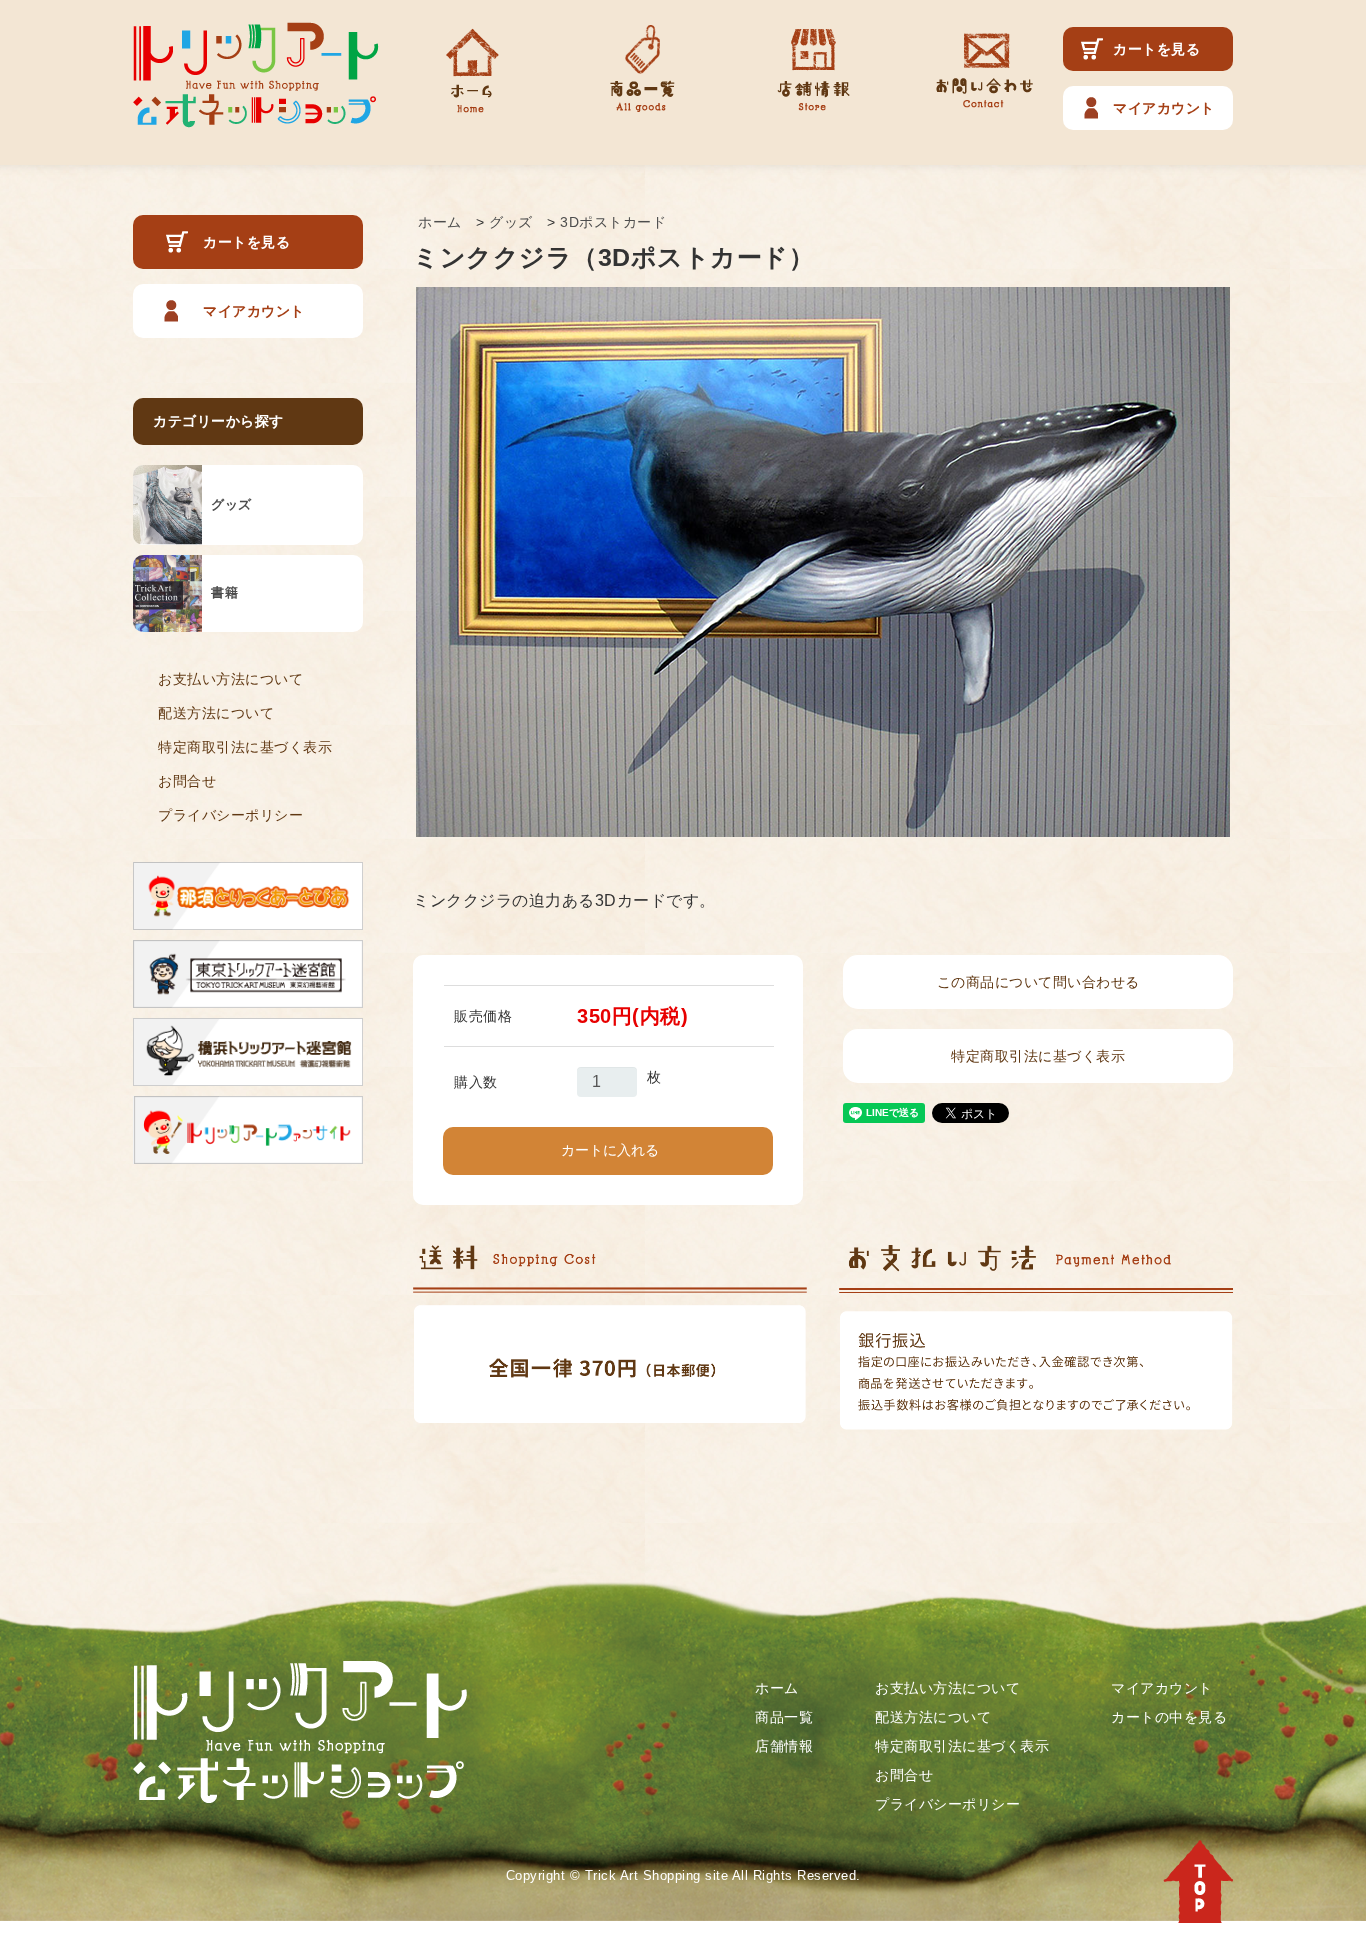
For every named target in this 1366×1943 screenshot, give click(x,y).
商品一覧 (784, 1717)
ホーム (440, 222)
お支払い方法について (230, 679)
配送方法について (216, 713)
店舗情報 (784, 1746)
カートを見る (1156, 49)
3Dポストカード (613, 222)
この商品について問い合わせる (1038, 982)
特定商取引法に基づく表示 (245, 747)
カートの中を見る (1169, 1717)
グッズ (511, 222)
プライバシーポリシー (230, 815)
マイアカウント (1164, 108)
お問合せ (187, 781)
